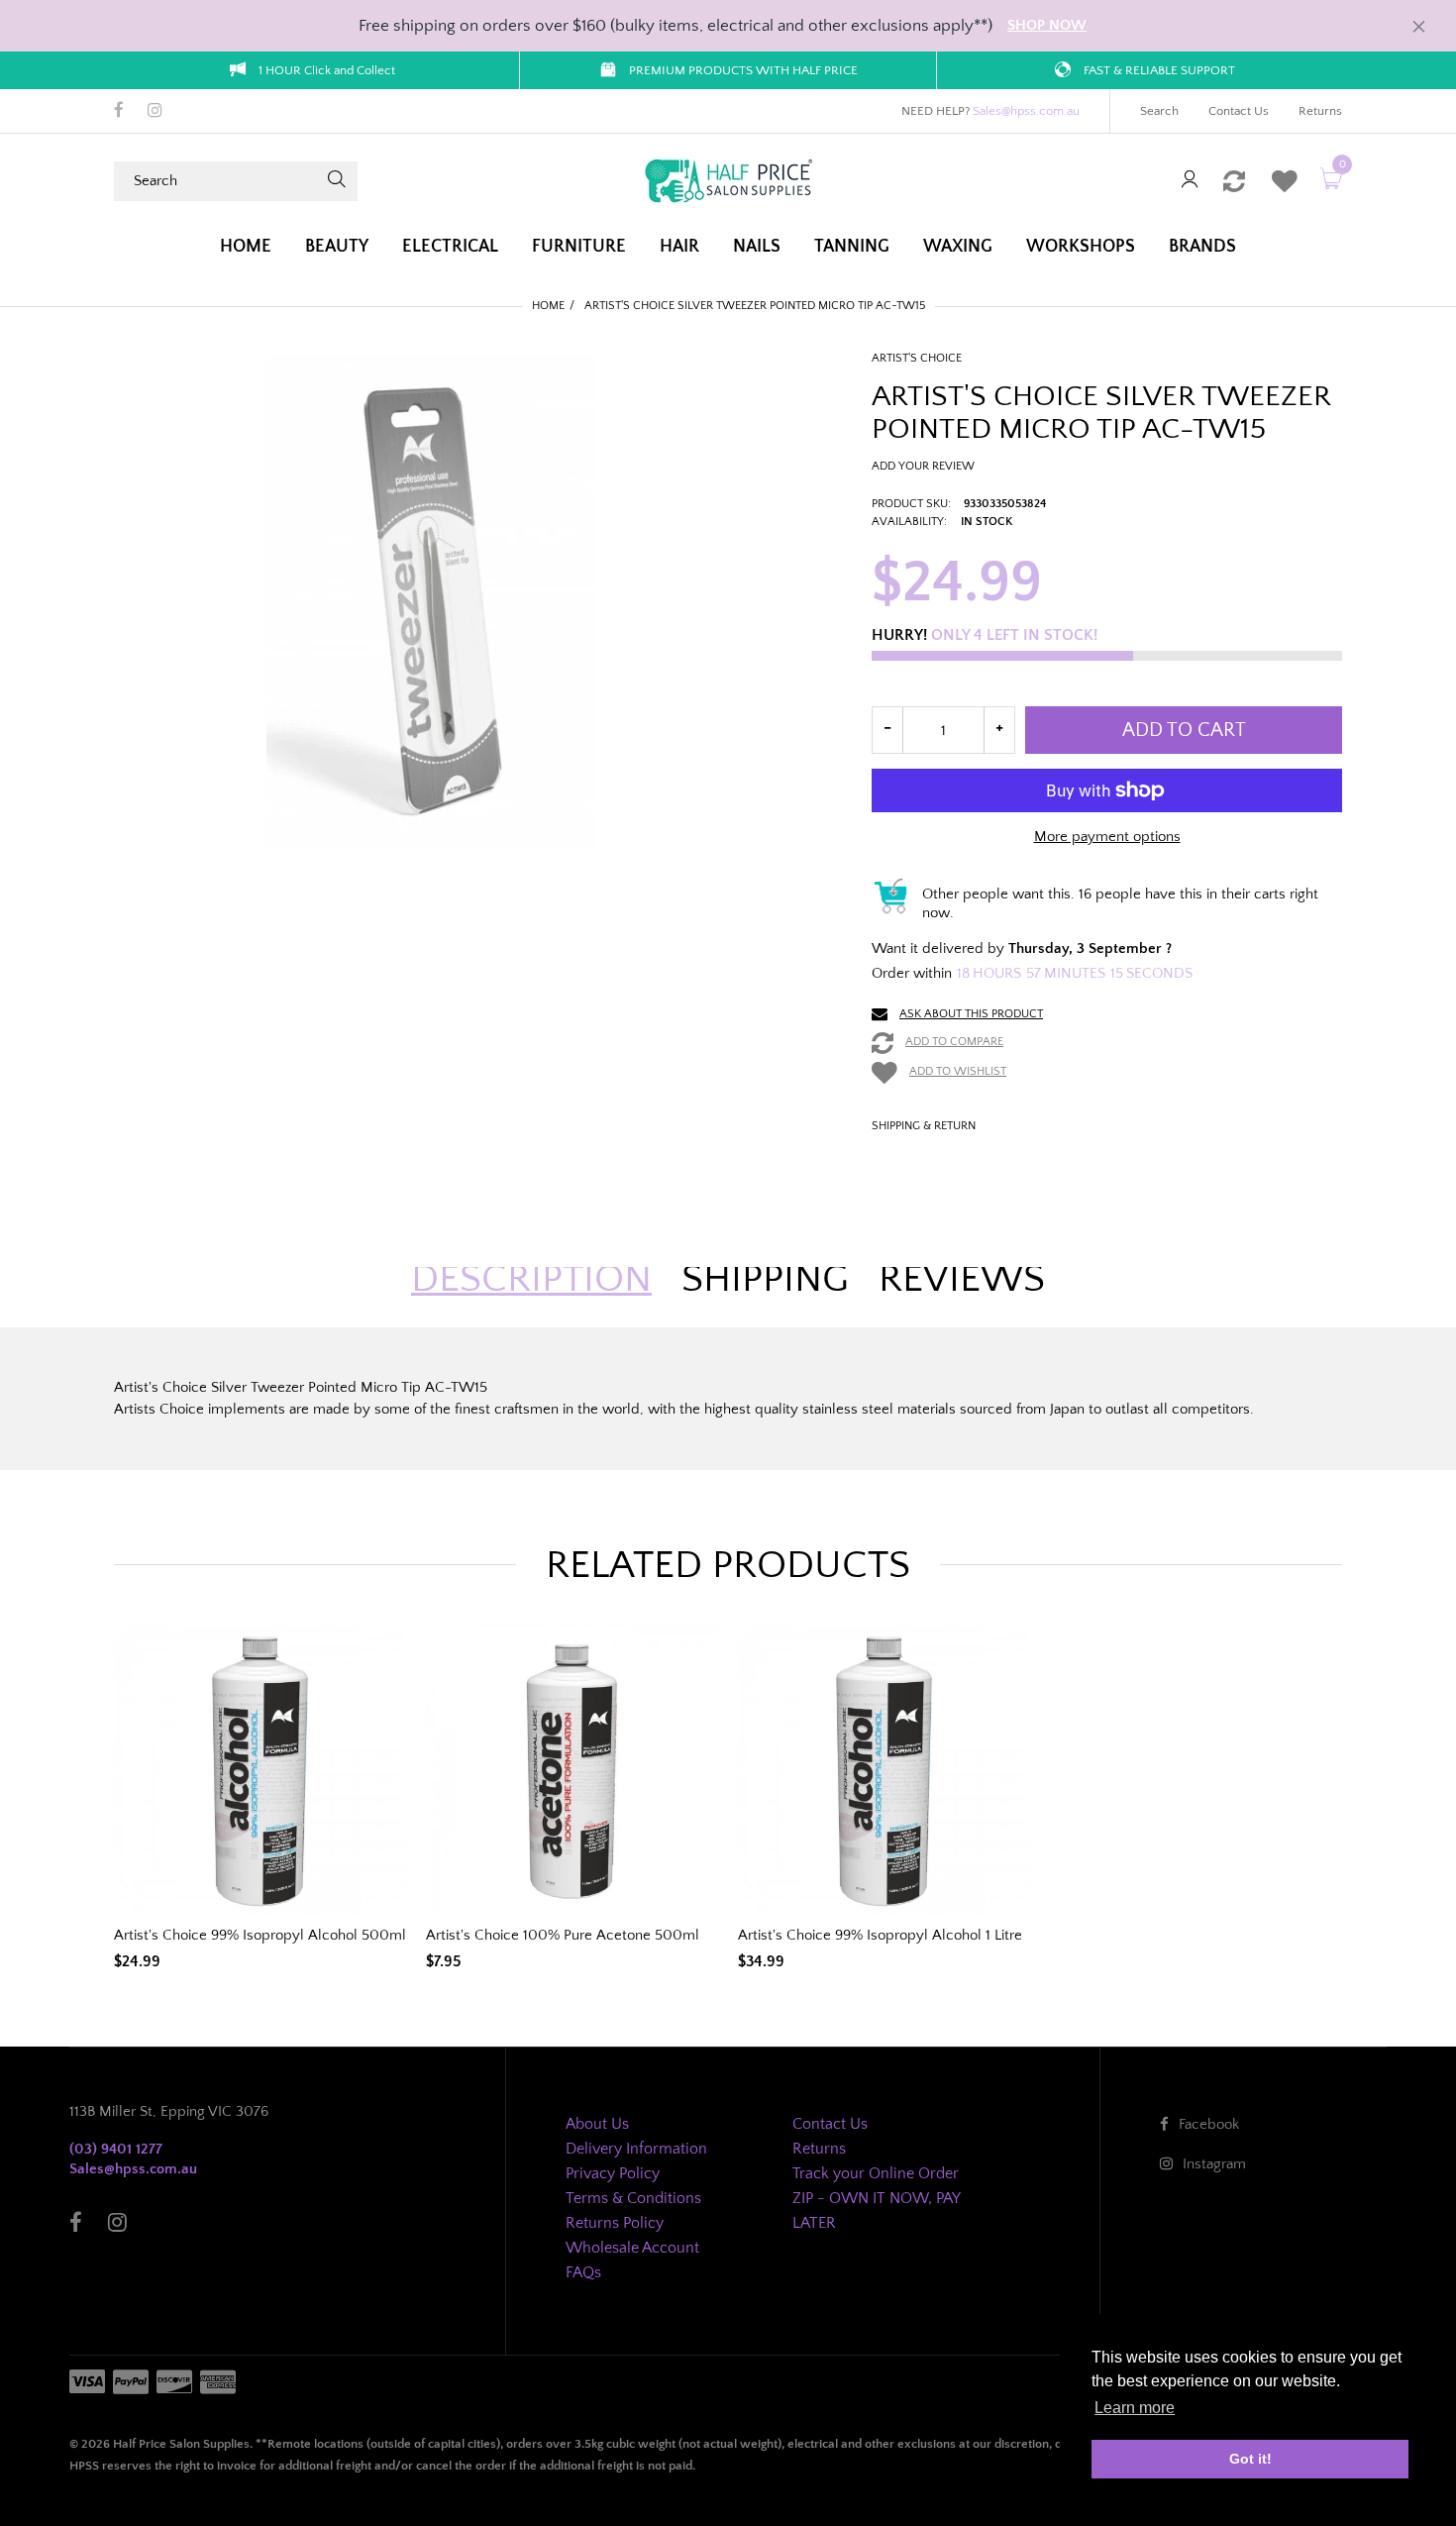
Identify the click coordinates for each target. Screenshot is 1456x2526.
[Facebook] (119, 112)
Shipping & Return (924, 1126)
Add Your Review (923, 466)
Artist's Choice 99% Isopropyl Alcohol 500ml (260, 1935)
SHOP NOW (1047, 25)
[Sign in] (1190, 181)
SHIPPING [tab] (765, 1279)
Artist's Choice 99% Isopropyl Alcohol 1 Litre (880, 1935)
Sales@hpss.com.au (1026, 111)
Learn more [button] (1135, 2408)
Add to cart (1184, 730)
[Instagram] (155, 112)
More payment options (1107, 837)
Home (548, 306)
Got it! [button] (1250, 2459)
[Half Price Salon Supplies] (728, 180)
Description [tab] (531, 1279)
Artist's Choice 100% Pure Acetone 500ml (563, 1935)
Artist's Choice (917, 358)
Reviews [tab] (962, 1279)
